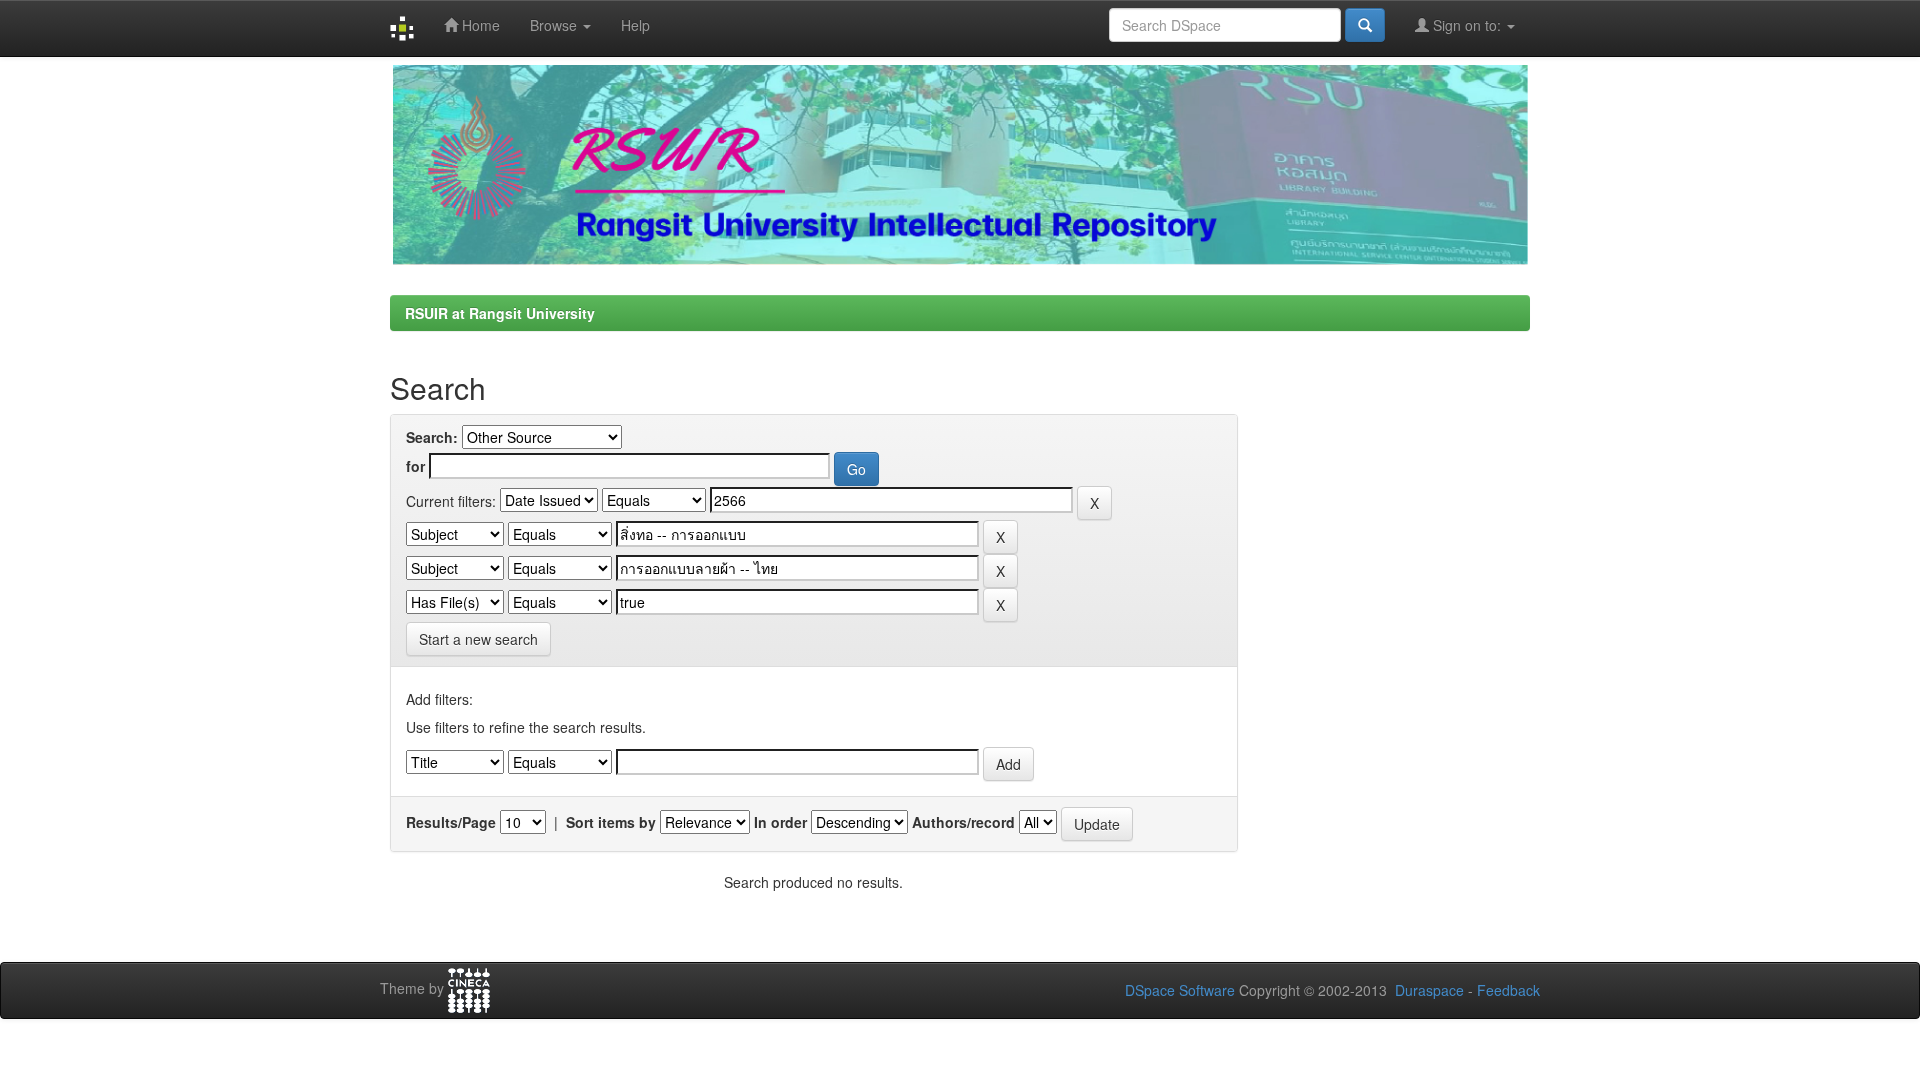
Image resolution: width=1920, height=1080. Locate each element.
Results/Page (451, 822)
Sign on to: (1467, 25)
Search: (432, 437)
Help (635, 25)
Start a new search (478, 639)
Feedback (1508, 990)
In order (780, 822)
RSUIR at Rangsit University (500, 313)
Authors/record (963, 822)
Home (479, 25)
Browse (555, 25)
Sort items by (611, 822)
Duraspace (1429, 990)
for (415, 466)
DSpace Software (1180, 990)
